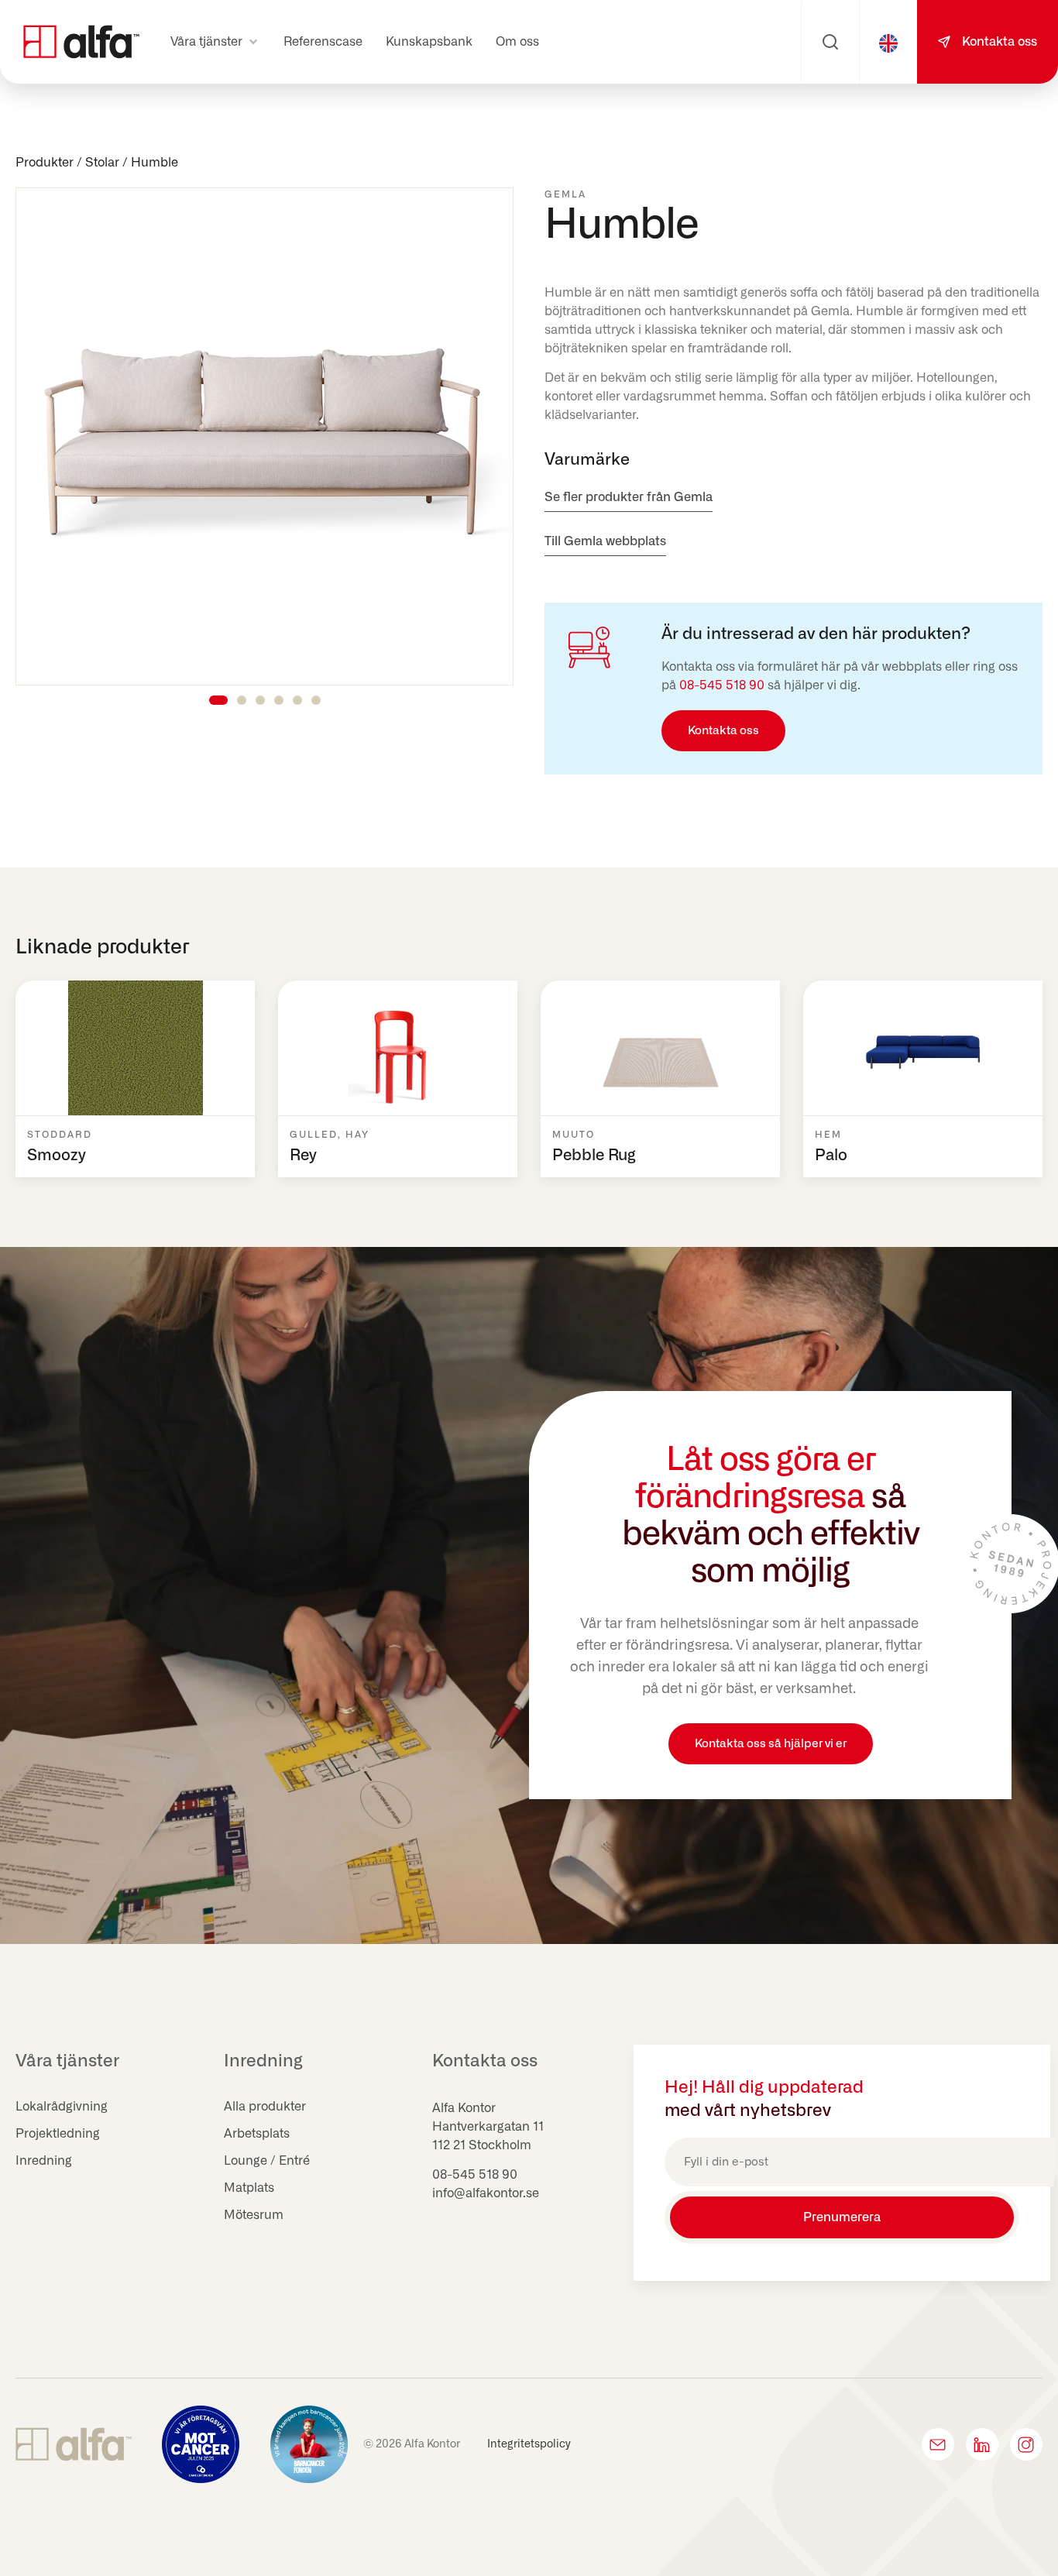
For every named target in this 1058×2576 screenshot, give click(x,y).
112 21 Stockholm (482, 2145)
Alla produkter (265, 2107)
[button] (215, 42)
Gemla (565, 194)
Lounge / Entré (267, 2161)
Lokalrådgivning (62, 2107)
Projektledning (58, 2134)
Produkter (45, 163)
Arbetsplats (257, 2134)
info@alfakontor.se (486, 2193)
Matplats (249, 2188)
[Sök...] (830, 42)
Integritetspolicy (529, 2444)
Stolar (102, 163)
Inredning (44, 2161)
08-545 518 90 (722, 685)
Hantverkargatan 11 (488, 2127)
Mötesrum (254, 2215)
